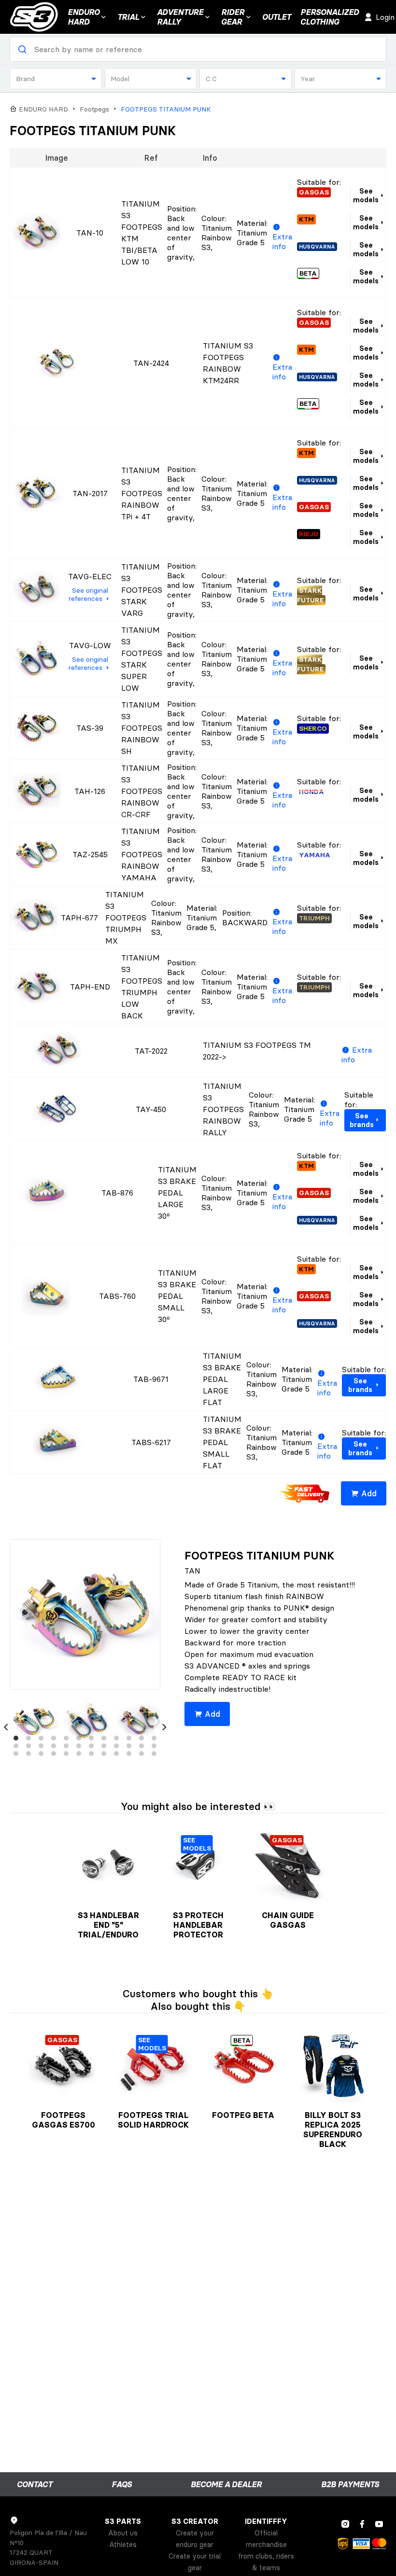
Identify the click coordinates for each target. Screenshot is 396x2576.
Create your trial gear (195, 2562)
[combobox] (56, 79)
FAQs (122, 2484)
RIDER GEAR (233, 17)
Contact (35, 2484)
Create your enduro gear (195, 2539)
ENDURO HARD (84, 17)
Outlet (276, 17)
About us (123, 2533)
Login (385, 17)
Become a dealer (226, 2484)
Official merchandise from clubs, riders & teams (266, 2550)
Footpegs (94, 109)
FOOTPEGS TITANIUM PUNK (166, 109)
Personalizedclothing (330, 17)
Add (369, 1493)
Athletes (123, 2545)
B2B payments (350, 2484)
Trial (128, 17)
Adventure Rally (180, 17)
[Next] (164, 1727)
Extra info (282, 241)
